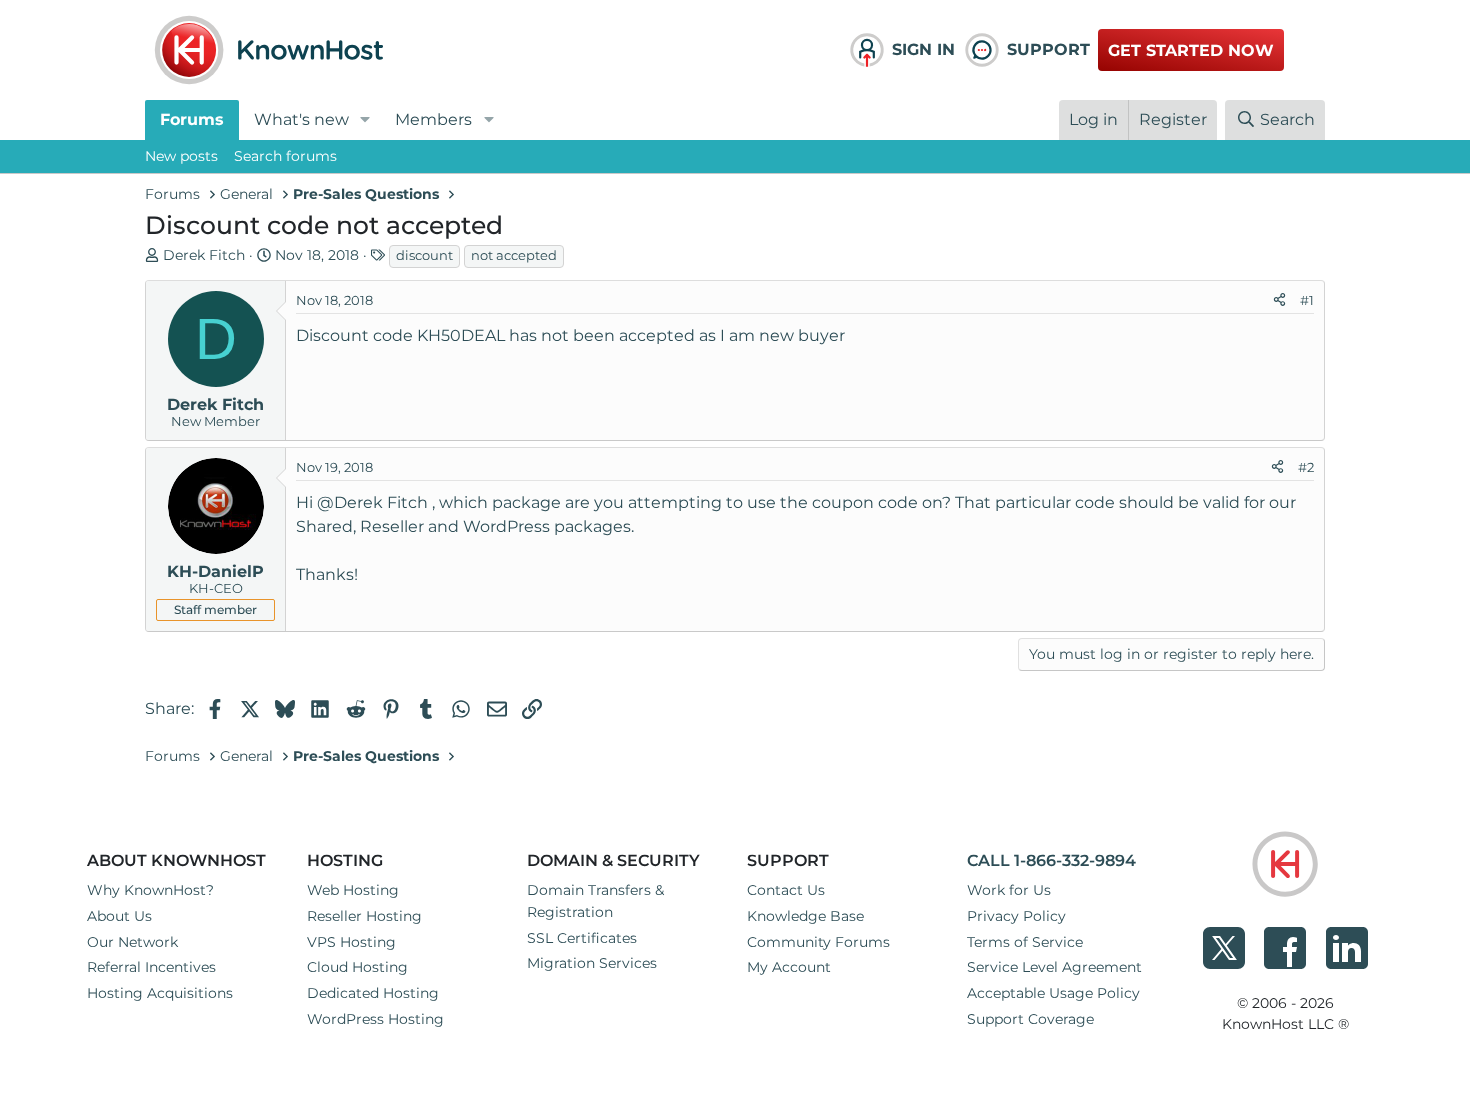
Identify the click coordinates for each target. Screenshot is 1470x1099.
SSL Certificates (582, 938)
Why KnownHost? (150, 890)
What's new (301, 119)
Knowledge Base (805, 916)
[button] (365, 120)
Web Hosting (353, 890)
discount (424, 255)
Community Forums (818, 942)
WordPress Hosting (375, 1019)
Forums (192, 119)
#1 (1307, 300)
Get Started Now (1191, 50)
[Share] (1279, 301)
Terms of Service (1025, 942)
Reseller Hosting (364, 916)
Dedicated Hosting (373, 993)
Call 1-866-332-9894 (1051, 860)
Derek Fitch (204, 255)
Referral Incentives (151, 967)
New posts (181, 156)
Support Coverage (1030, 1019)
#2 (1306, 467)
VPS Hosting (351, 942)
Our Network (132, 942)
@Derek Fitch (372, 502)
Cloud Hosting (357, 967)
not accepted (514, 255)
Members (433, 119)
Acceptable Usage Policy (1053, 993)
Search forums (285, 156)
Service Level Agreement (1054, 967)
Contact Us (786, 890)
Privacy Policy (1016, 916)
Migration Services (592, 963)
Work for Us (1009, 890)
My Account (789, 967)
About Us (119, 916)
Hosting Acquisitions (160, 993)
